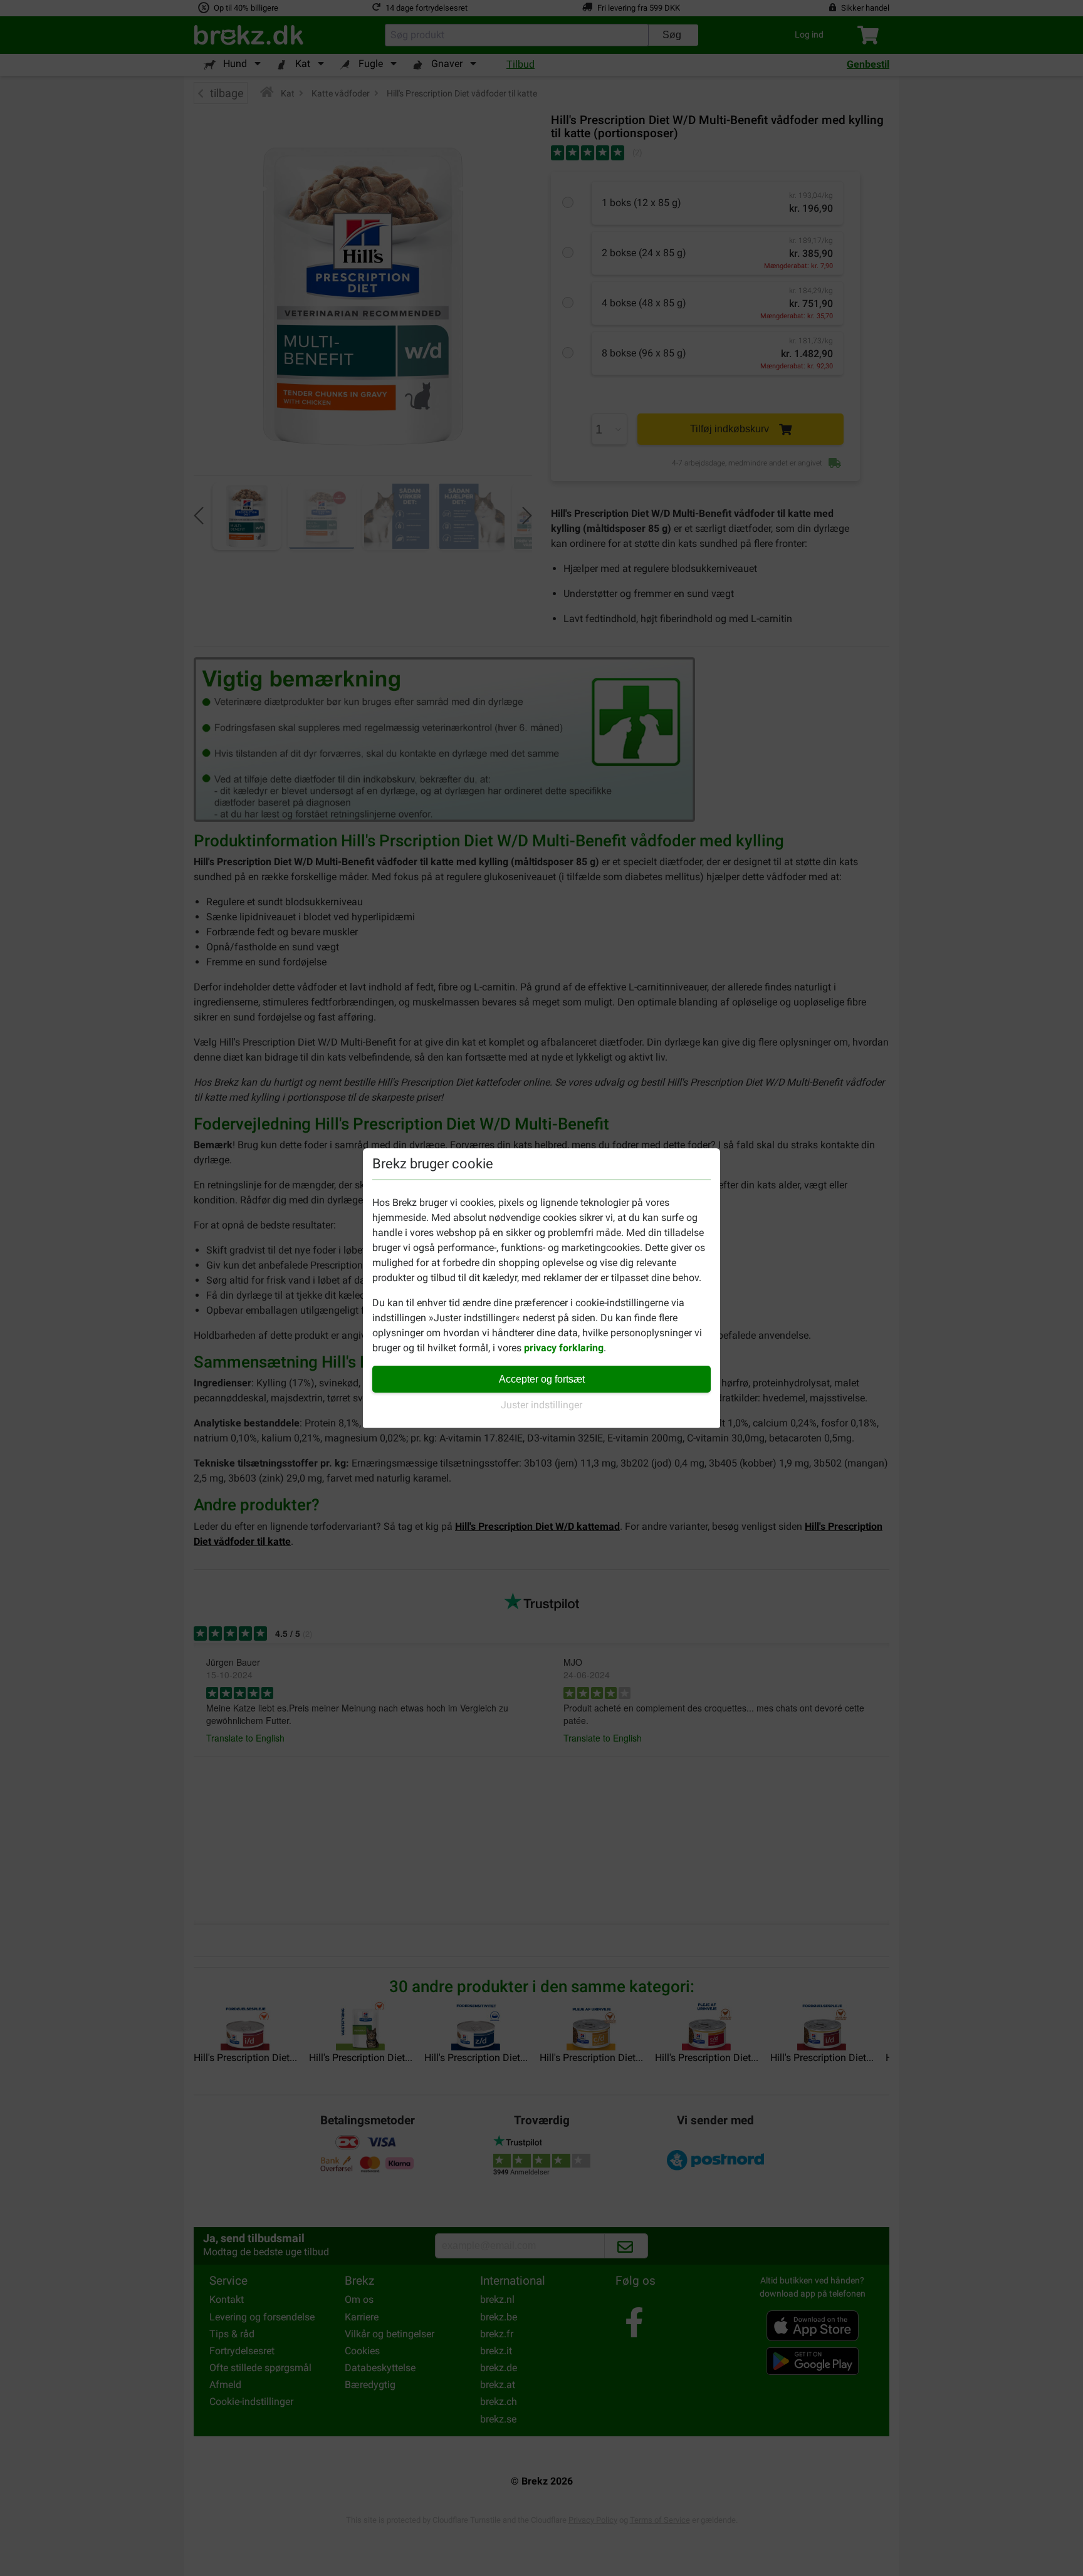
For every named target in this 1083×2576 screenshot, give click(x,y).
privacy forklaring (564, 1348)
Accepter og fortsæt (542, 1379)
